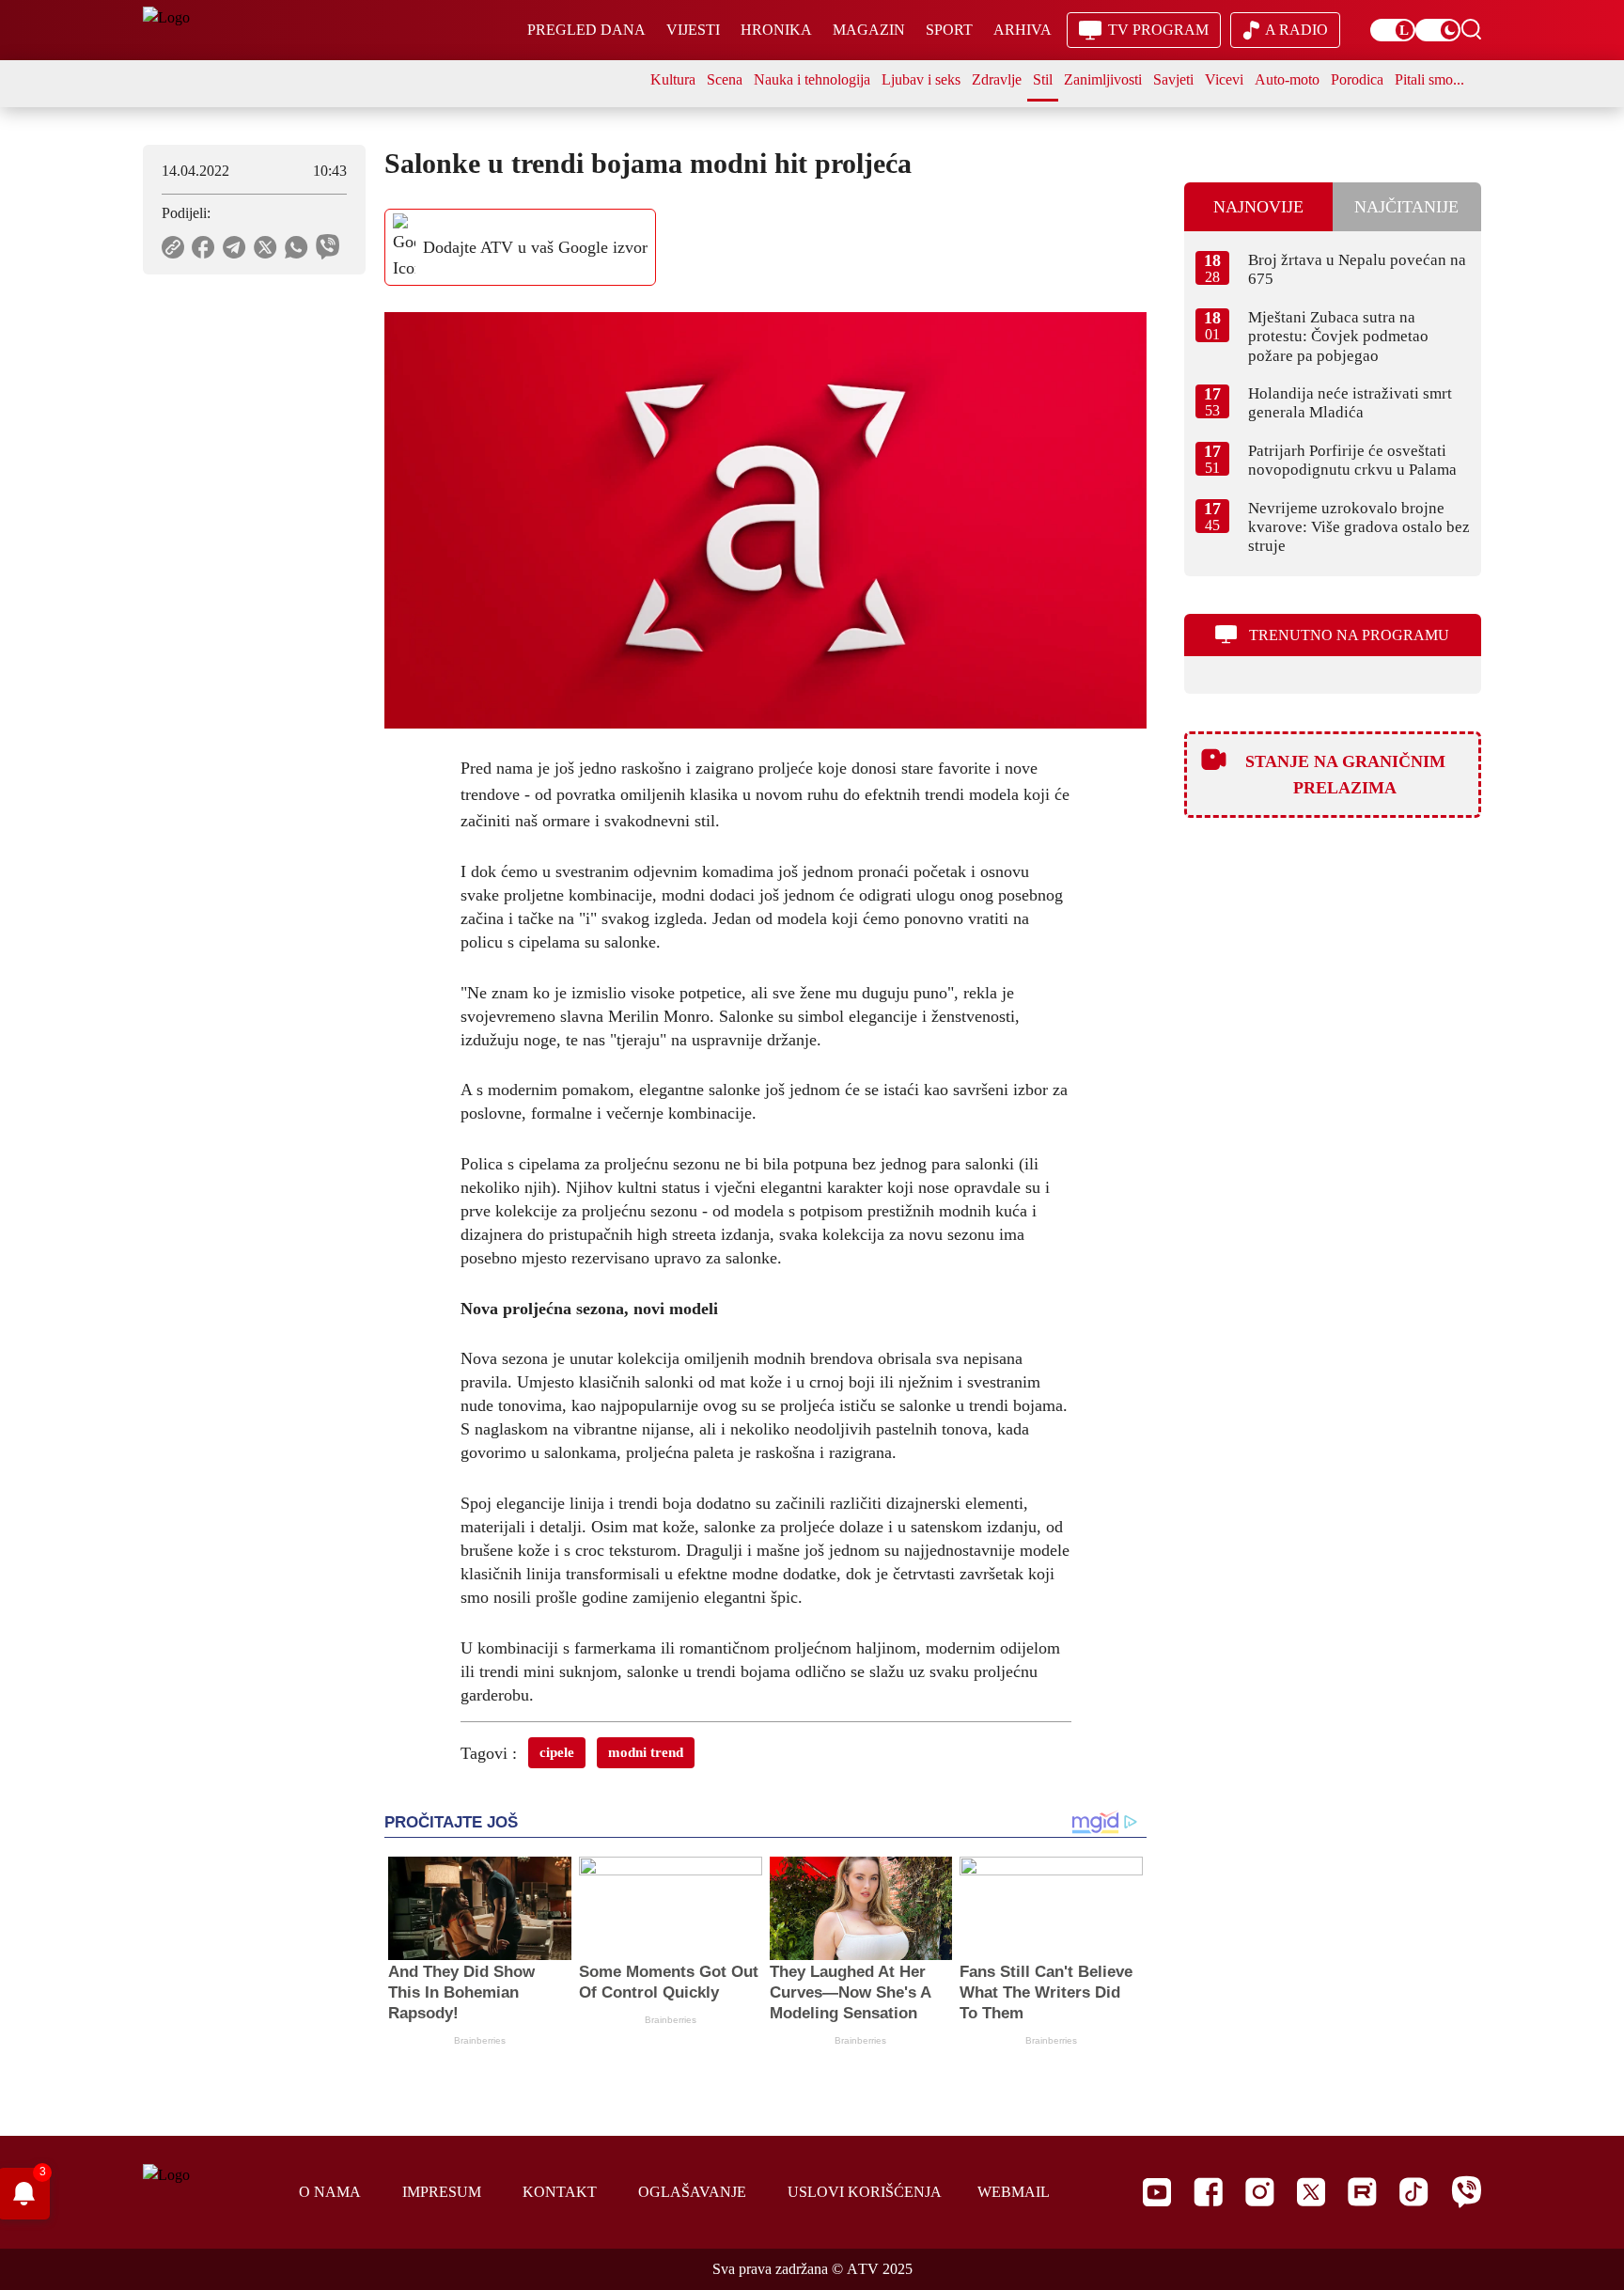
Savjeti (1173, 79)
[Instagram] (1260, 2192)
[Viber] (1466, 2192)
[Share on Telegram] (234, 247)
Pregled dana (586, 30)
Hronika (776, 30)
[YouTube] (1157, 2192)
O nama (330, 2192)
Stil (1043, 79)
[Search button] (1471, 29)
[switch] (1393, 30)
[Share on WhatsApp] (297, 247)
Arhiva (1023, 30)
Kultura (673, 79)
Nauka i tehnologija (812, 79)
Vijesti (693, 30)
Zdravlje (997, 79)
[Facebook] (1208, 2192)
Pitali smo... (1429, 79)
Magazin (869, 30)
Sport (949, 30)
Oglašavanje (692, 2192)
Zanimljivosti (1103, 79)
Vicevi (1224, 79)
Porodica (1357, 79)
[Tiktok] (1414, 2192)
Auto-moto (1287, 79)
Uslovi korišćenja (865, 2192)
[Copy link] (173, 247)
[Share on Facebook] (203, 247)
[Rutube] (1362, 2192)
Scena (725, 79)
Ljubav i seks (921, 79)
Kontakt (560, 2192)
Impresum (442, 2192)
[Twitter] (1311, 2192)
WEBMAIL (1014, 2192)
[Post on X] (265, 247)
